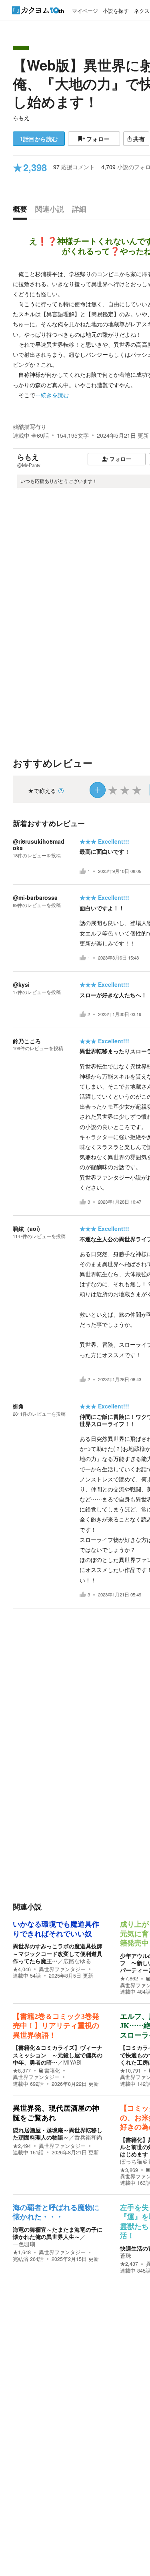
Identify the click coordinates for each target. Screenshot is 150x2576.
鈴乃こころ (27, 1041)
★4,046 (22, 1969)
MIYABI (72, 2062)
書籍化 (52, 2071)
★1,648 (22, 2252)
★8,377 (22, 2071)
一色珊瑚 (24, 2244)
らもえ (21, 117)
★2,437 (129, 2264)
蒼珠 (126, 2255)
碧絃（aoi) (26, 1228)
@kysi (21, 984)
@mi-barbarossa (35, 897)
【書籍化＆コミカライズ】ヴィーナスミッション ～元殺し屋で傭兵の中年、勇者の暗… (58, 2055)
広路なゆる (77, 1961)
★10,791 (130, 2071)
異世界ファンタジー (62, 1969)
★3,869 (129, 2170)
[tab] (22, 211)
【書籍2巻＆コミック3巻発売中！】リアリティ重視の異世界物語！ (56, 2026)
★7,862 (129, 1978)
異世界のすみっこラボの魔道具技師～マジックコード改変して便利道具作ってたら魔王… (58, 1953)
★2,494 (22, 2146)
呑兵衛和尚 (88, 2137)
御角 (18, 1406)
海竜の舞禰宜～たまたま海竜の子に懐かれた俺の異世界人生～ (58, 2233)
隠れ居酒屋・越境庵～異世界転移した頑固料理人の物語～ (58, 2134)
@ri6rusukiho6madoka (39, 845)
